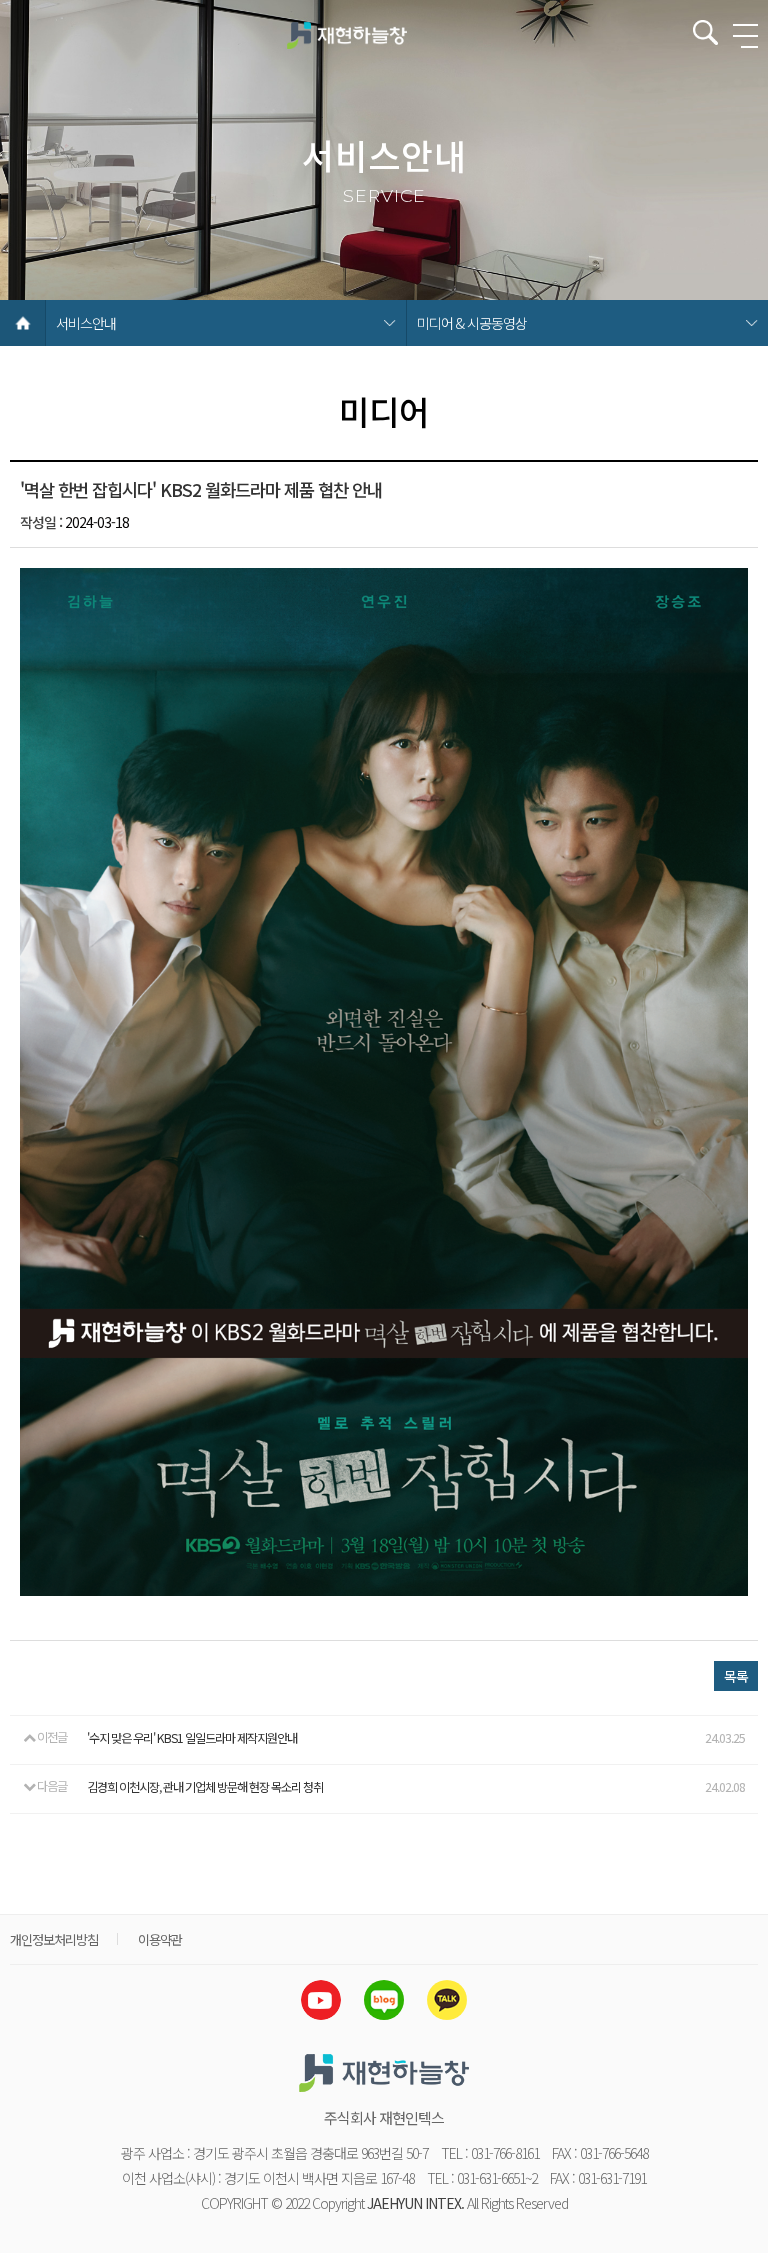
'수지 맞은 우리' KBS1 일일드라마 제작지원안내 (192, 1738)
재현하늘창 (347, 35)
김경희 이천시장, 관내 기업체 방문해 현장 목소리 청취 (205, 1787)
